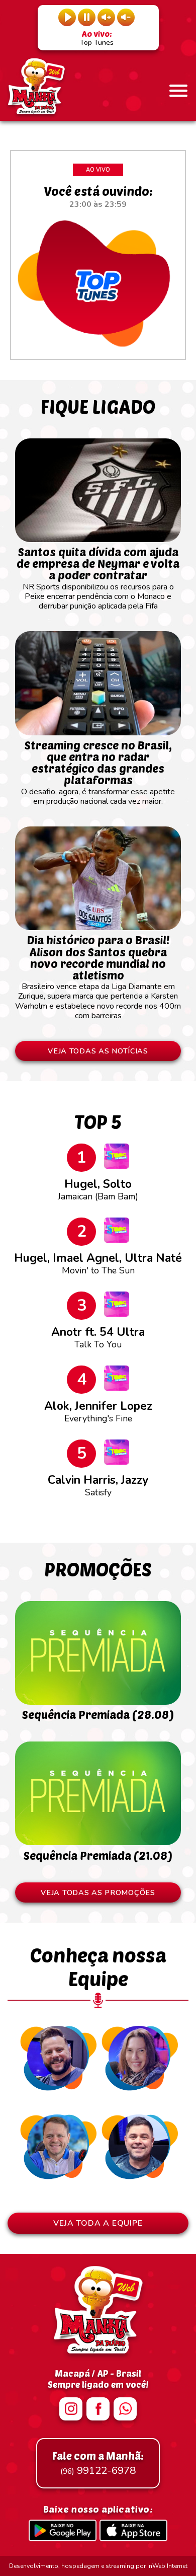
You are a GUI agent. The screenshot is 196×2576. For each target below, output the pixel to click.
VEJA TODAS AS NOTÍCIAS (98, 1051)
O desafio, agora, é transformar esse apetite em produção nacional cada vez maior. (98, 773)
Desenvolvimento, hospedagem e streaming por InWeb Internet (98, 2566)
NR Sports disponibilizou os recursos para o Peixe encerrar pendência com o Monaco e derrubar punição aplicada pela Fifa (98, 578)
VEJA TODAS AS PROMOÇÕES (98, 1892)
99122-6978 (98, 2463)
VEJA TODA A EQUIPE (98, 2223)
